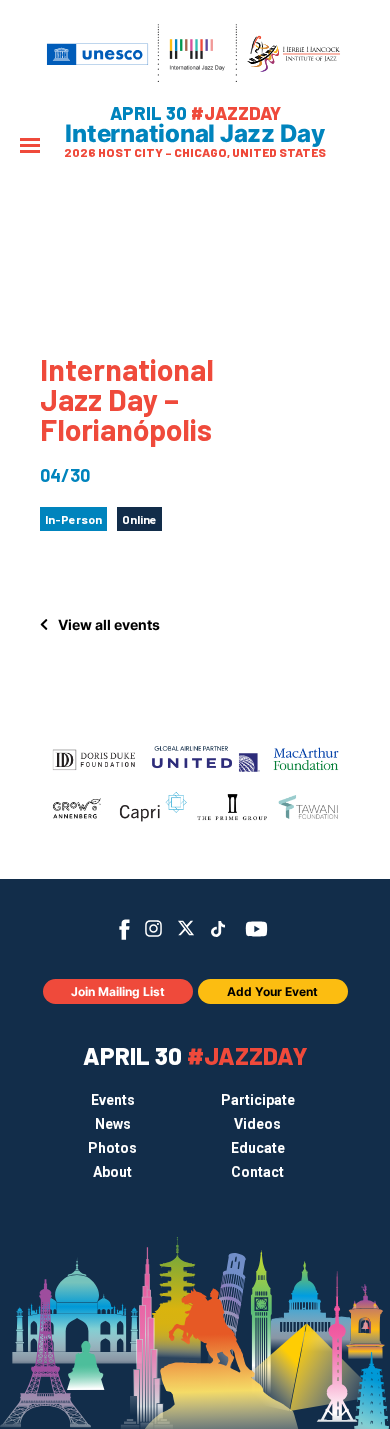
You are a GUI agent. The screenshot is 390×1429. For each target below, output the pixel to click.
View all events (109, 624)
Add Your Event (272, 991)
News (113, 1124)
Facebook (124, 929)
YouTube (256, 929)
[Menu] (30, 147)
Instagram (153, 928)
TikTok (218, 929)
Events (113, 1100)
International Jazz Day (195, 134)
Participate (258, 1100)
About (112, 1172)
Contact (257, 1172)
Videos (257, 1124)
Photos (112, 1148)
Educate (258, 1148)
